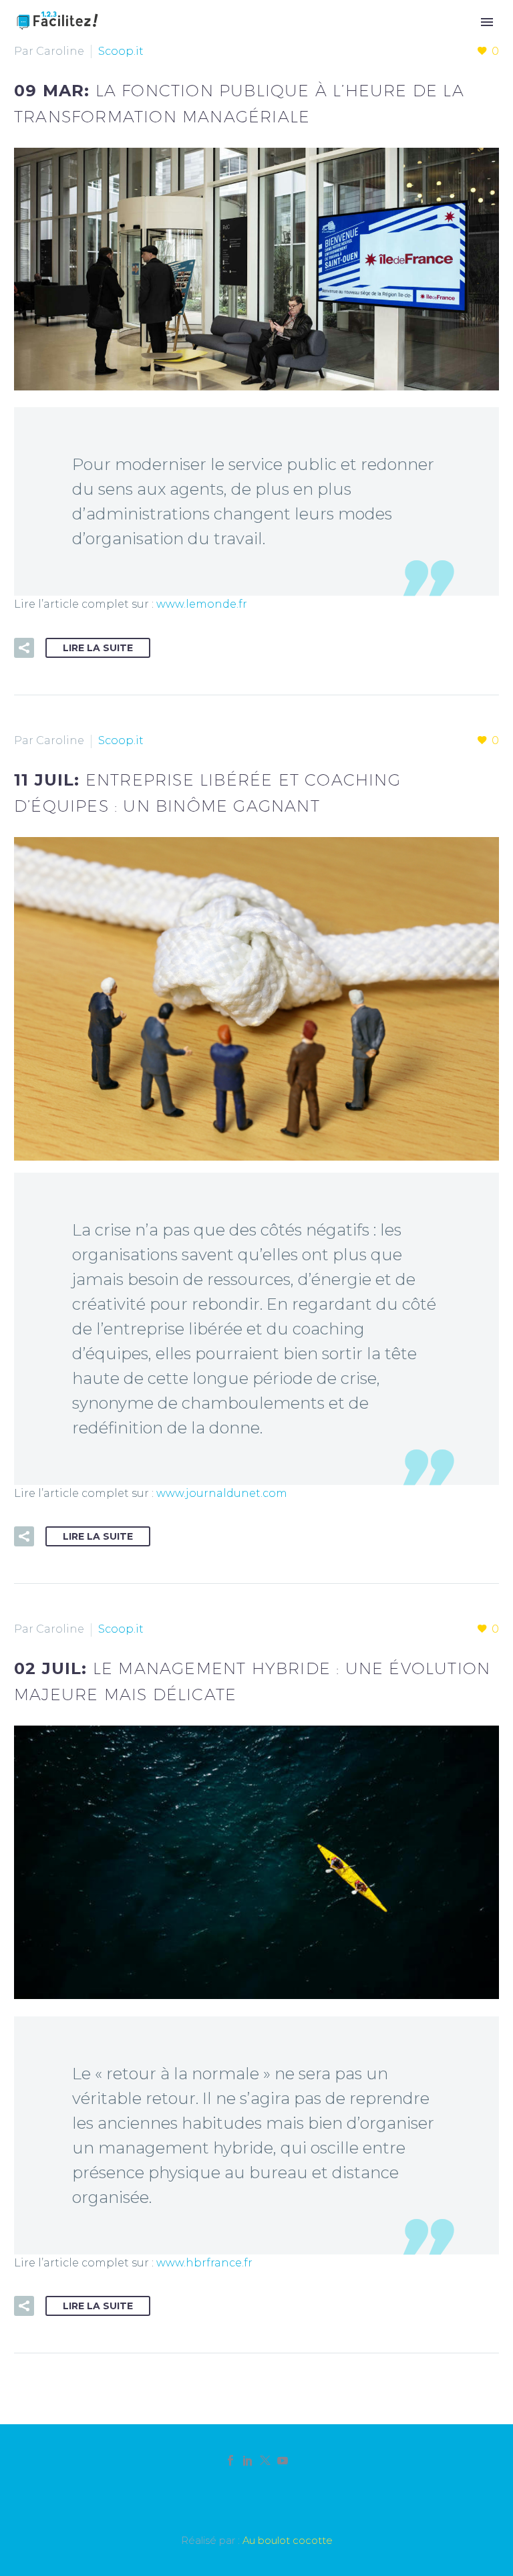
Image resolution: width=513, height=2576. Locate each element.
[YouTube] (283, 2460)
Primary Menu (487, 22)
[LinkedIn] (248, 2460)
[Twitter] (265, 2460)
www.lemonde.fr (202, 604)
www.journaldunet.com (222, 1493)
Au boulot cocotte (288, 2541)
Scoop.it (121, 51)
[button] (24, 648)
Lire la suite (98, 648)
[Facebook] (230, 2460)
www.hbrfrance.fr (204, 2263)
